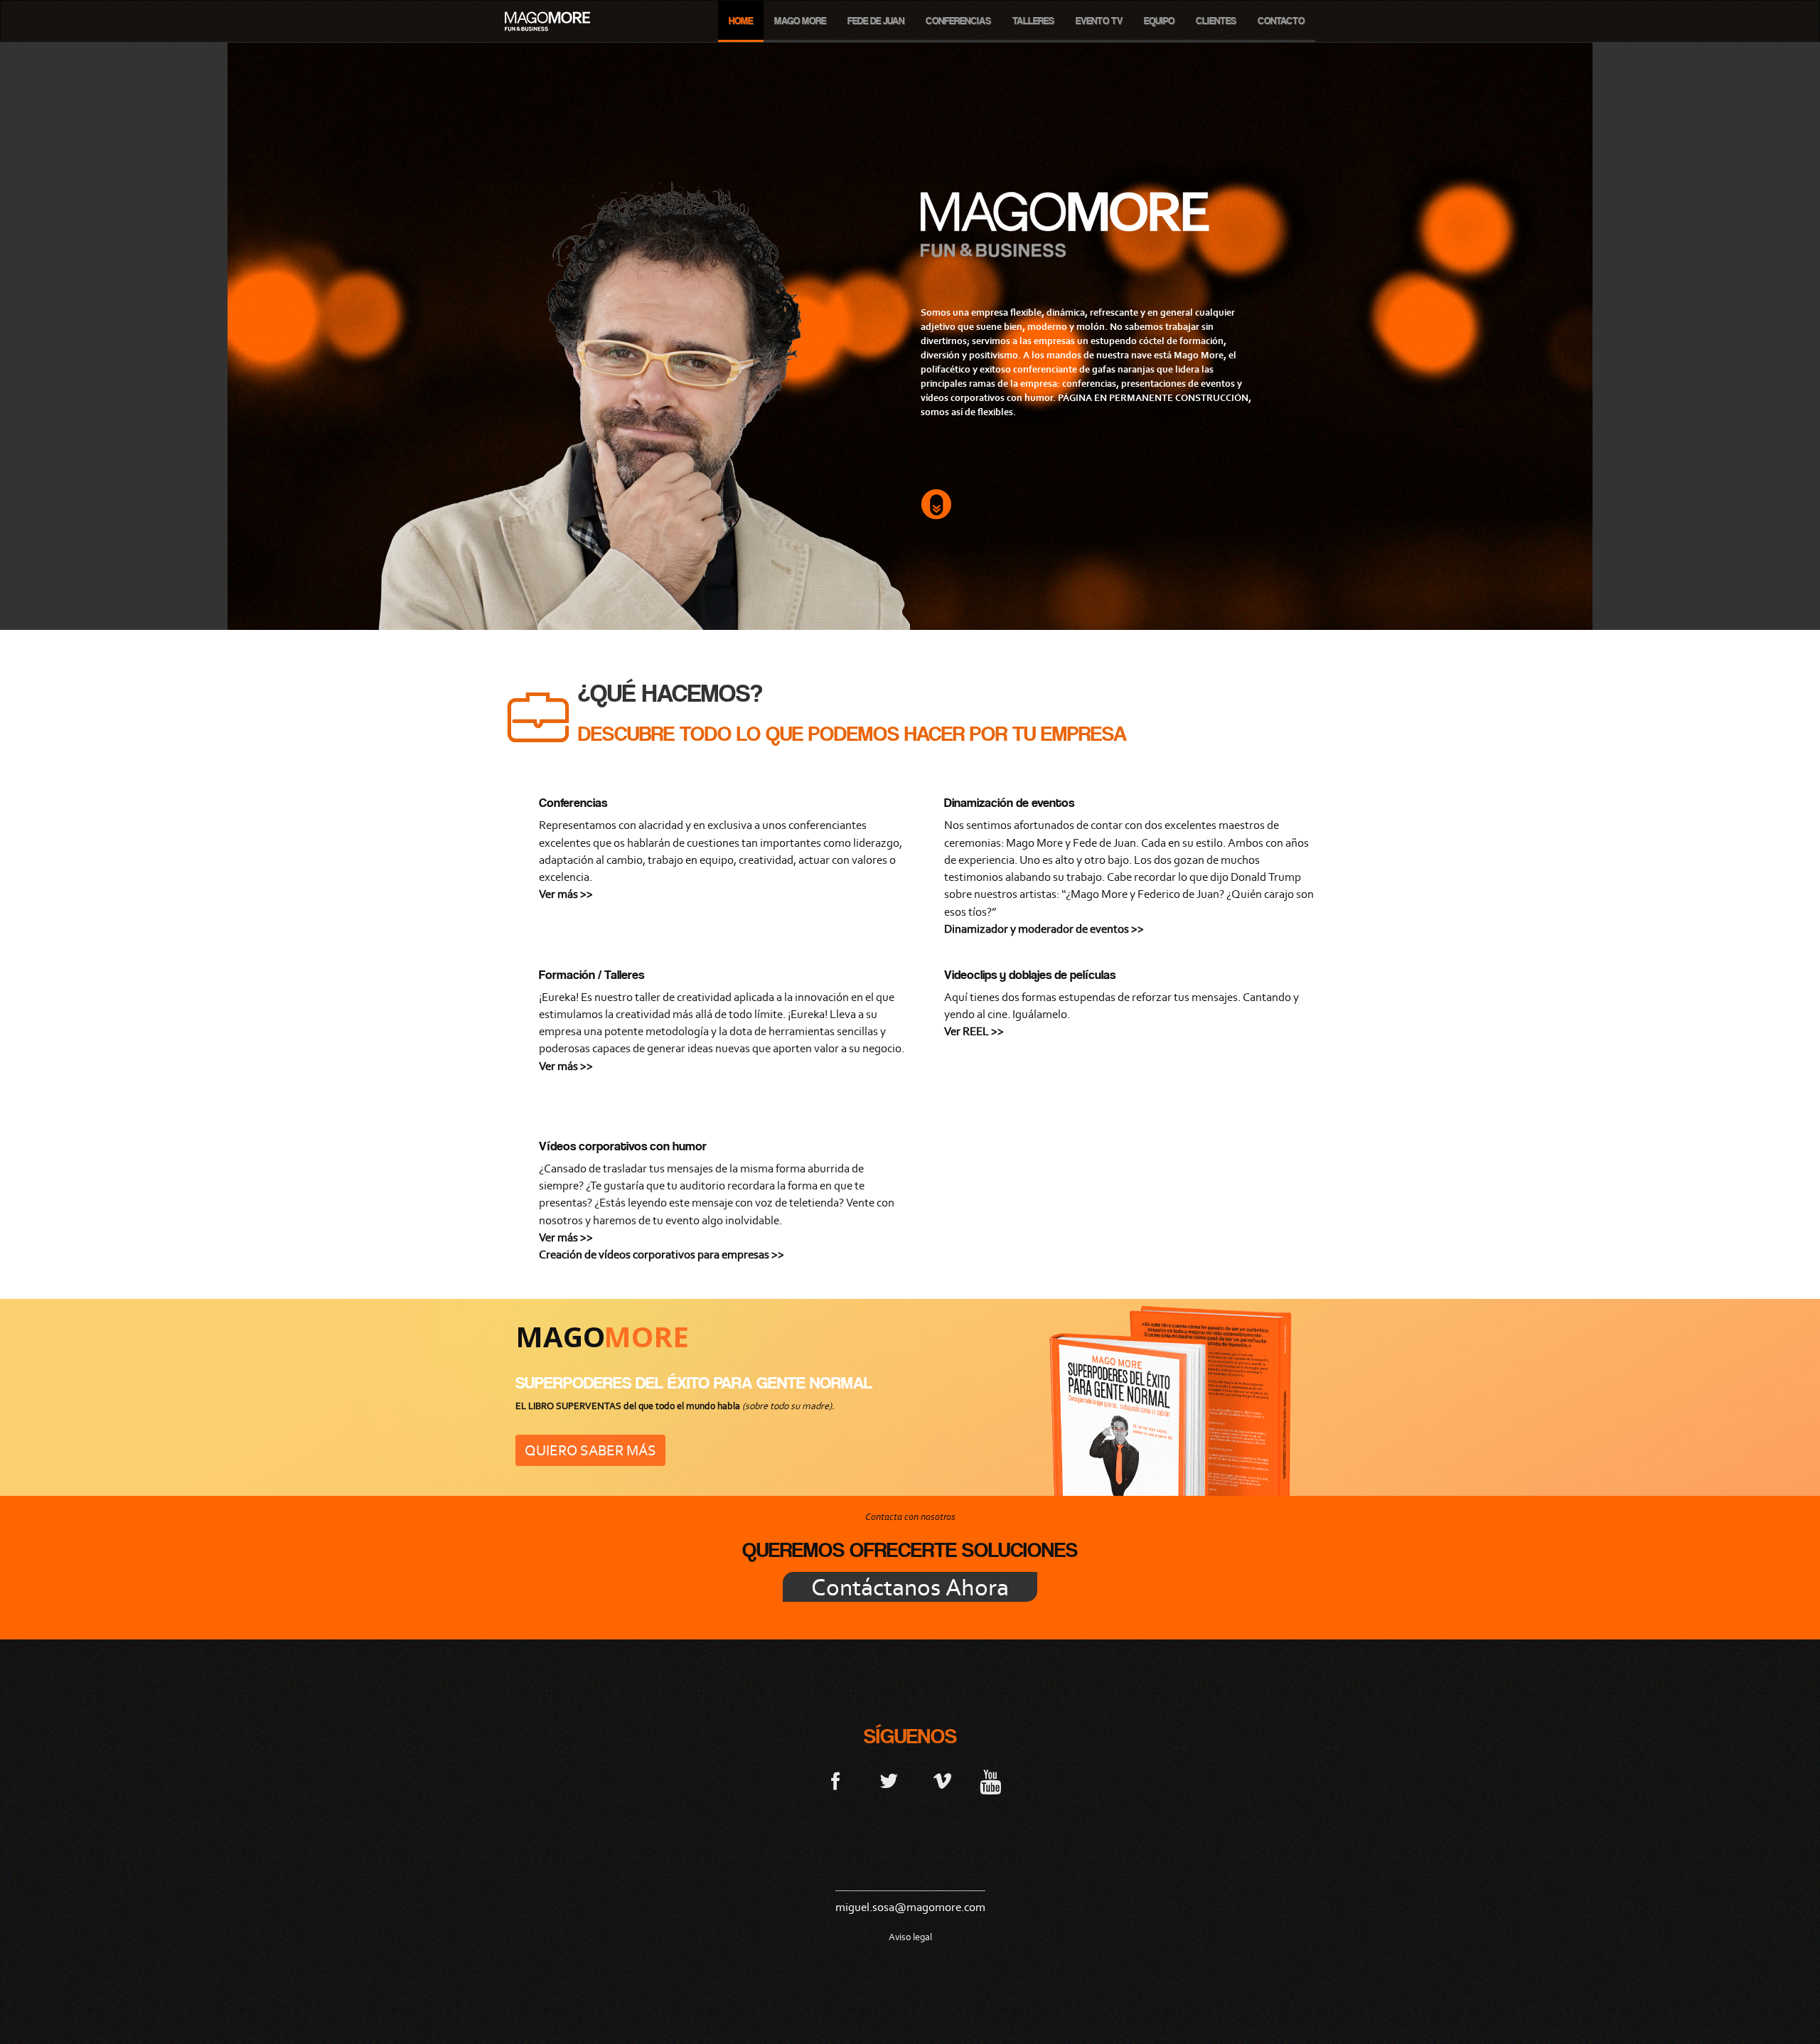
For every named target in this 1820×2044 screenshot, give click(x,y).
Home (741, 21)
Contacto (1281, 21)
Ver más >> (566, 894)
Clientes (1216, 21)
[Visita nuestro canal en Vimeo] (942, 1780)
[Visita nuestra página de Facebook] (836, 1780)
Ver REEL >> (974, 1031)
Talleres (1033, 21)
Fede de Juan (876, 21)
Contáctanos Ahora (910, 1587)
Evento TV (1099, 21)
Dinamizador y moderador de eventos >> (1044, 929)
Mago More (800, 21)
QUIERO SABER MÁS (590, 1450)
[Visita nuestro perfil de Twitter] (889, 1780)
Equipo (1159, 21)
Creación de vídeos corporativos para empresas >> (662, 1254)
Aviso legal (910, 1937)
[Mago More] (547, 21)
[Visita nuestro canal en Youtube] (990, 1780)
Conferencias (958, 21)
